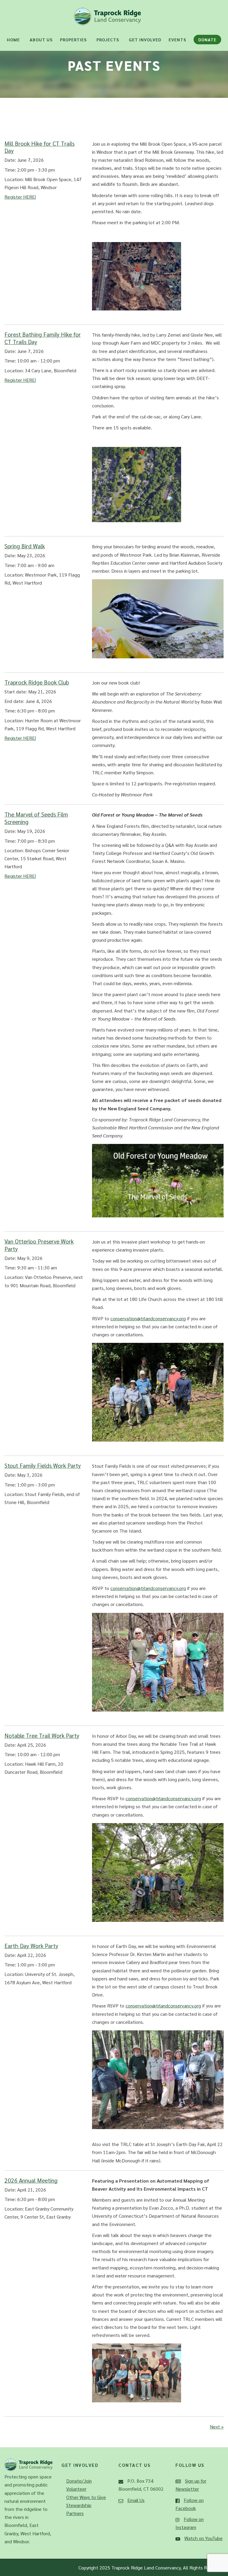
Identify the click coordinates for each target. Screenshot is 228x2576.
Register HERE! (20, 197)
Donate (207, 40)
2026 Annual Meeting (31, 2180)
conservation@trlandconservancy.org (148, 1318)
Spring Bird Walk (25, 546)
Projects (108, 40)
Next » (217, 2427)
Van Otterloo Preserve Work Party (39, 1245)
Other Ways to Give (86, 2497)
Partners (75, 2513)
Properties (73, 40)
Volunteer (76, 2489)
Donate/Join (79, 2481)
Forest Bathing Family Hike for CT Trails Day (43, 338)
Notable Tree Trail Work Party (42, 1735)
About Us (41, 40)
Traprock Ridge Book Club (37, 682)
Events (177, 40)
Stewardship (79, 2505)
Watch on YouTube (204, 2538)
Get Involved (145, 40)
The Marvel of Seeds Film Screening (36, 818)
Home (13, 40)
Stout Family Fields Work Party (43, 1465)
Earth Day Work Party (31, 1945)
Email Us (136, 2500)
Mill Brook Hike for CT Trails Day (39, 147)
